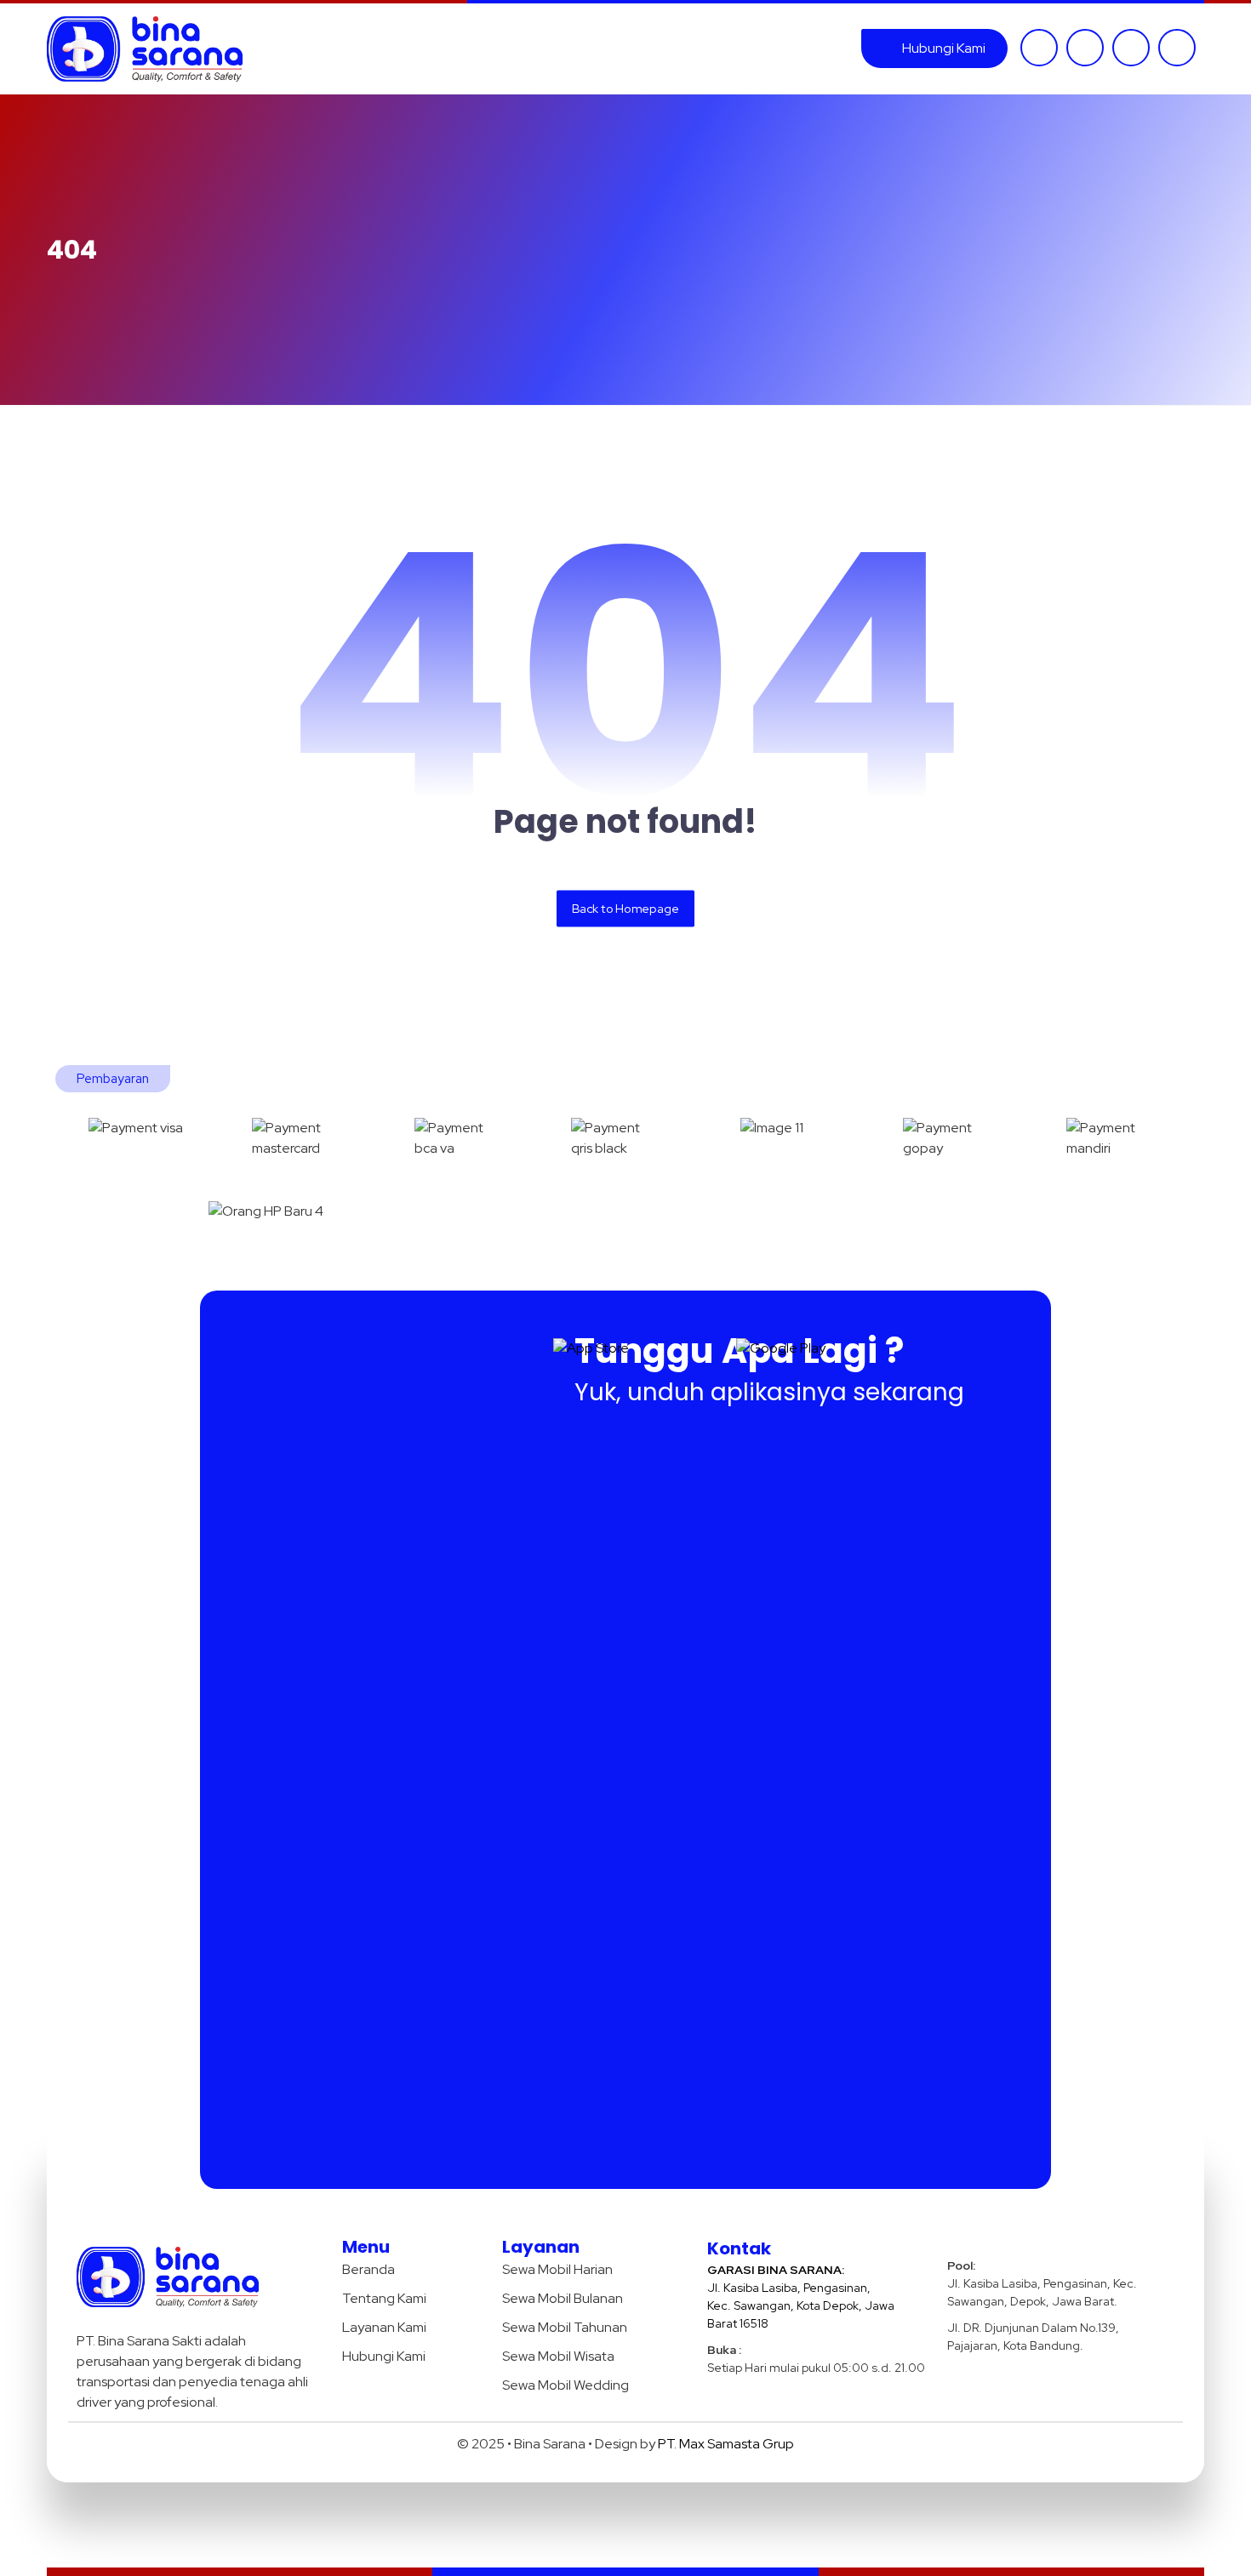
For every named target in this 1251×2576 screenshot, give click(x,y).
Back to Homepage (625, 908)
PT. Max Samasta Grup (726, 2444)
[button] (1039, 48)
